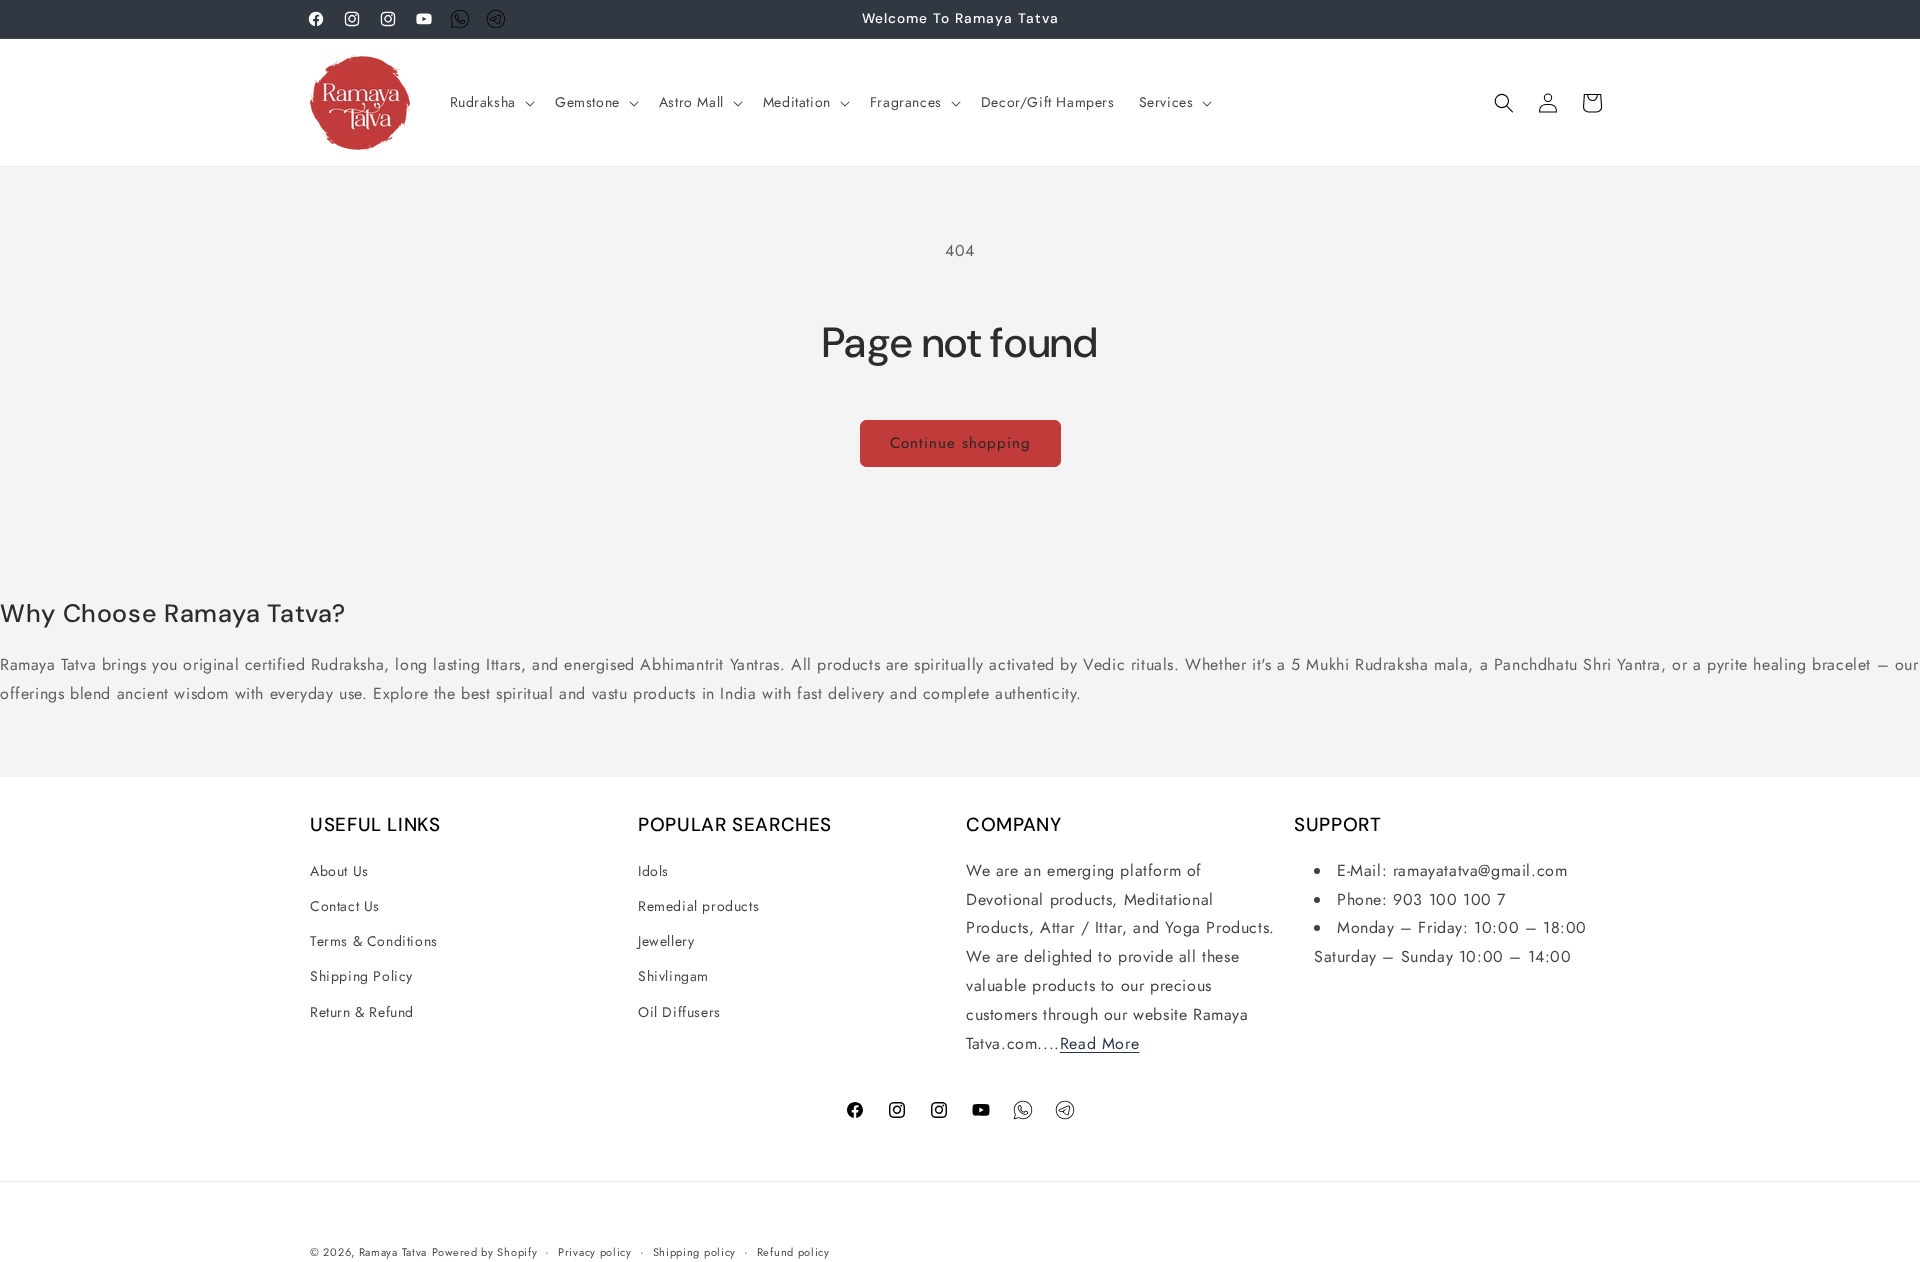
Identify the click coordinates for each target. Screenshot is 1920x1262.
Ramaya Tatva (393, 1252)
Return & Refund (362, 1012)
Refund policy (793, 1251)
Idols (653, 871)
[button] (490, 102)
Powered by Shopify (485, 1252)
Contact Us (345, 906)
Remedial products (698, 906)
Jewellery (666, 941)
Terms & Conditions (374, 941)
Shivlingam (673, 977)
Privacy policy (595, 1251)
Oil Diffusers (679, 1012)
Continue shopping (960, 443)
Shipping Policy (361, 977)
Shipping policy (695, 1251)
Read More (1099, 1043)
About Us (339, 871)
